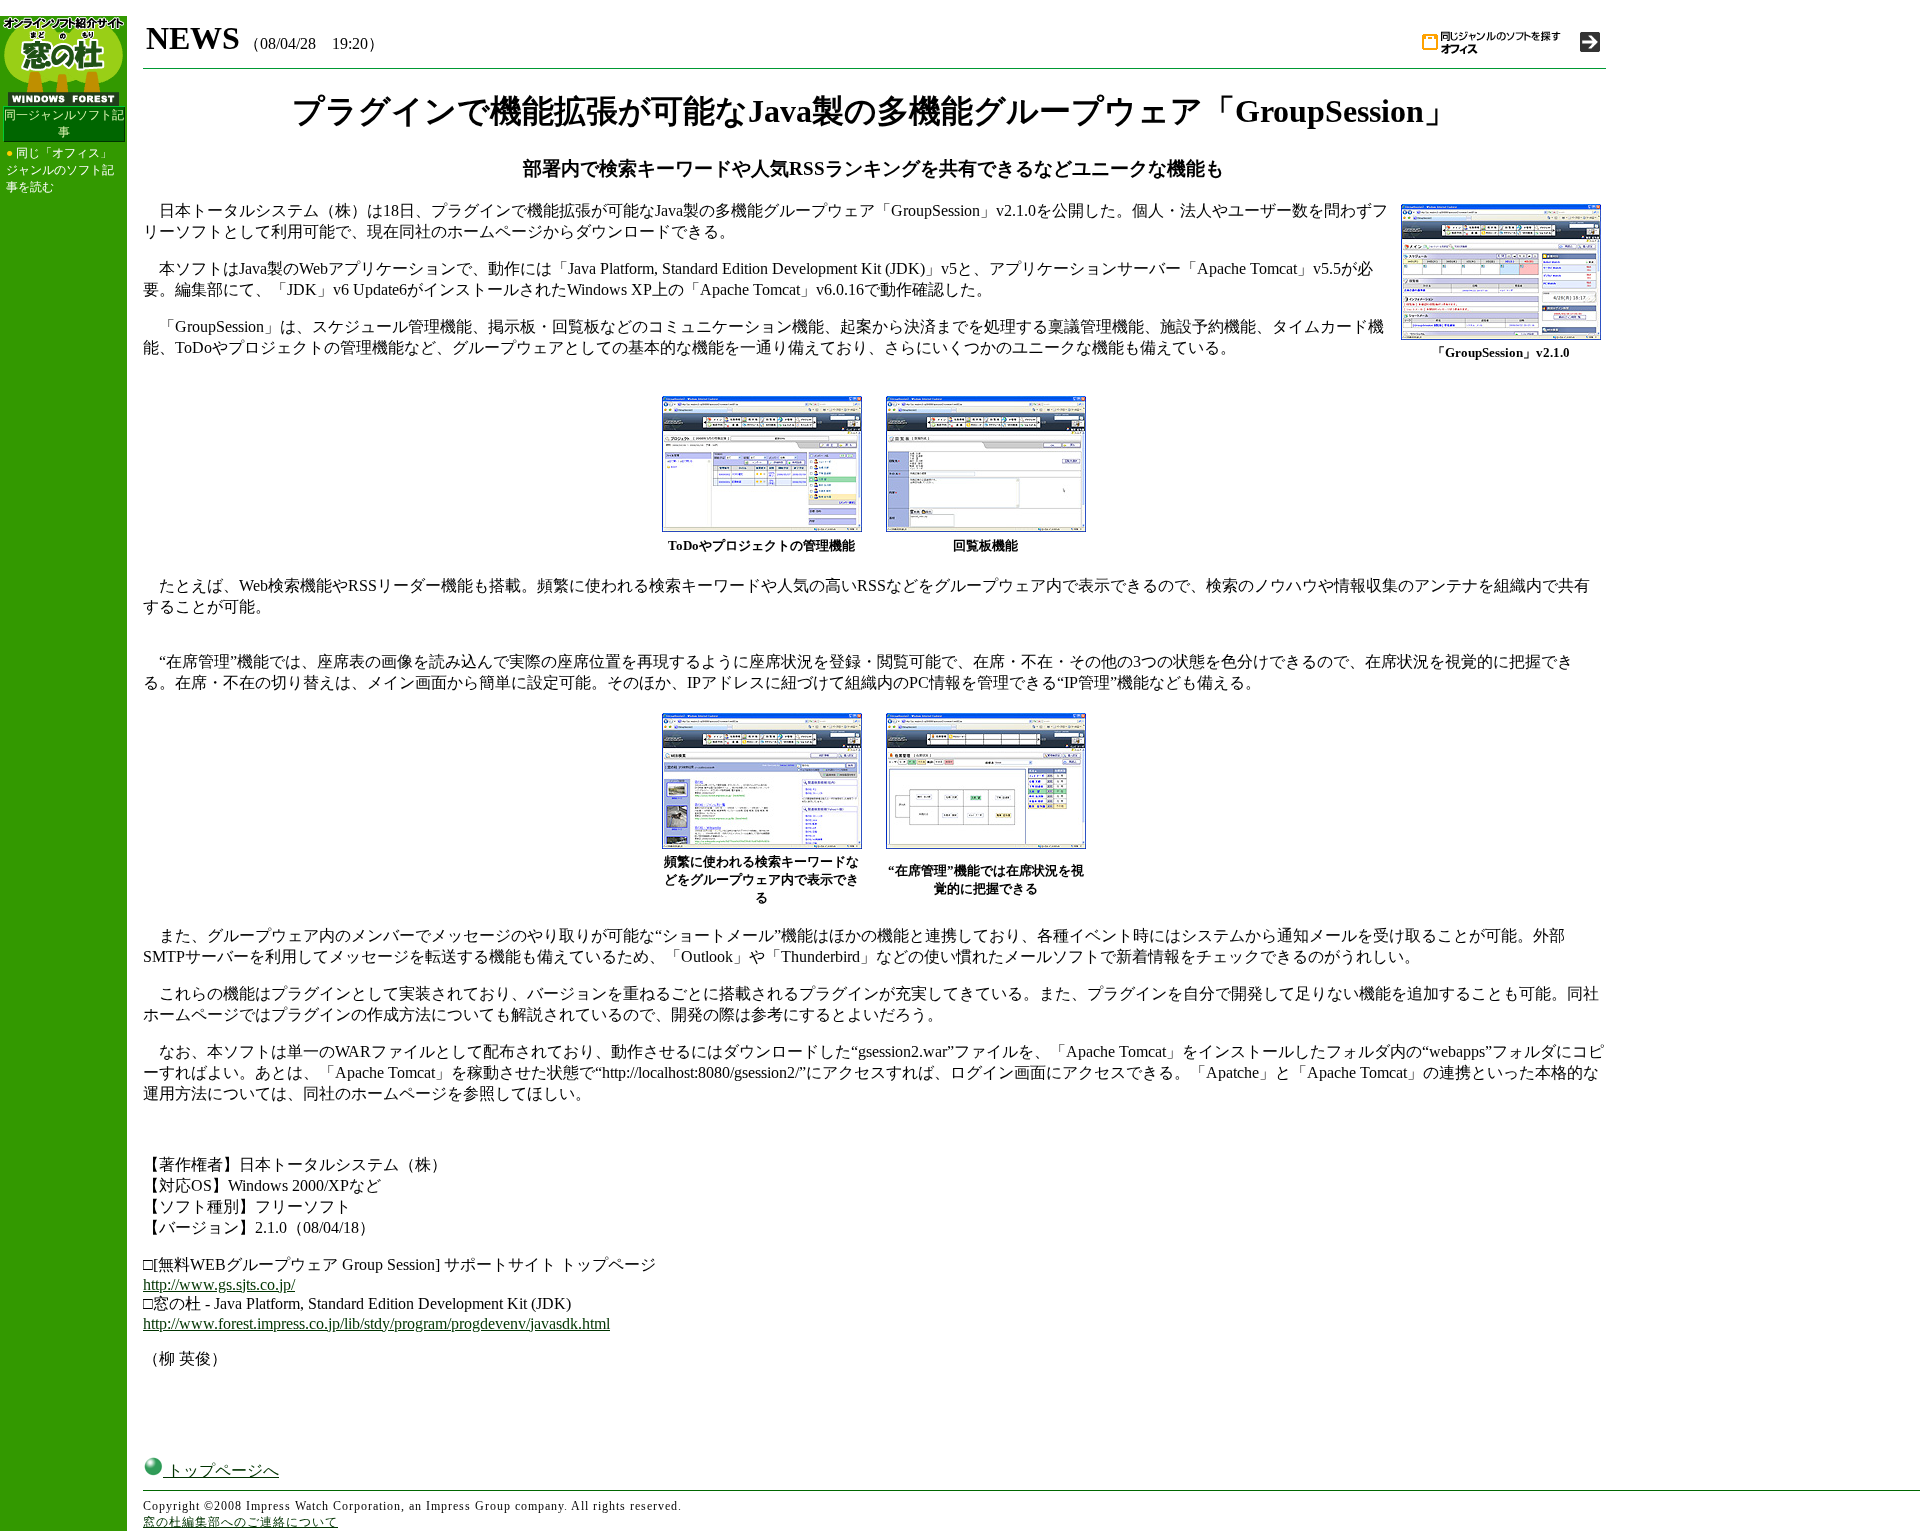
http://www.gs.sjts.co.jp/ (219, 1284)
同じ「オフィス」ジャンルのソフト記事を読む (60, 170)
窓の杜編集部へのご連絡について (240, 1522)
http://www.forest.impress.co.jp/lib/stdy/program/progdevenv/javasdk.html (376, 1323)
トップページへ (221, 1470)
